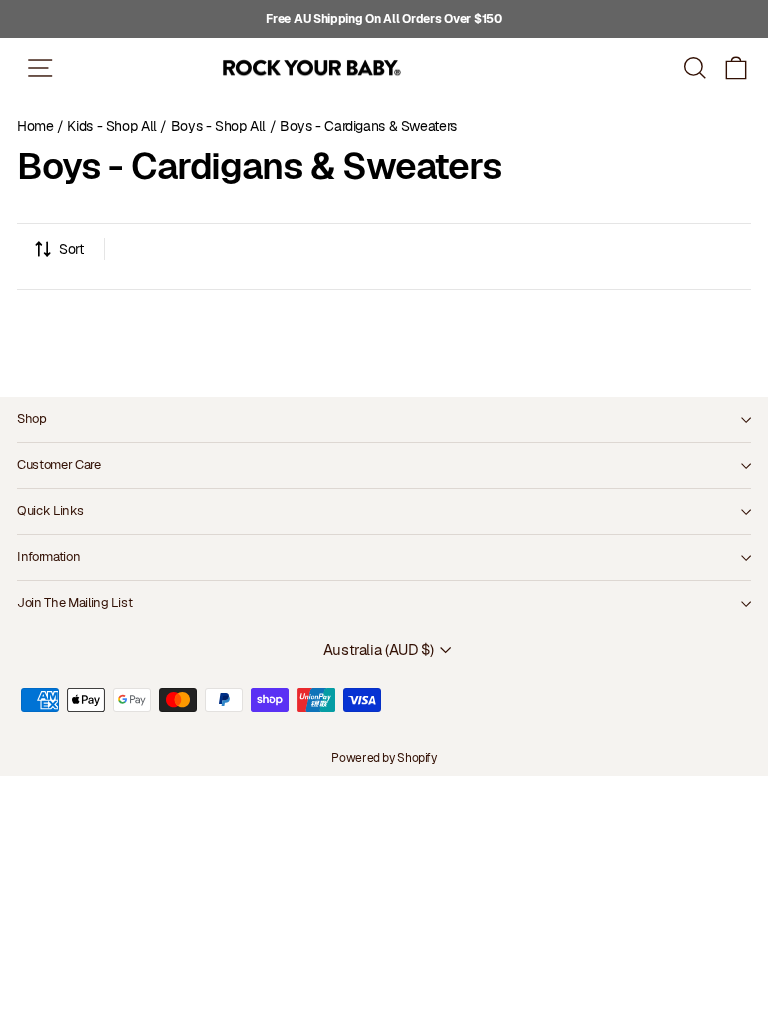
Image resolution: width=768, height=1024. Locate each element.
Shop (32, 418)
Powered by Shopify (383, 758)
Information (48, 556)
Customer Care (59, 464)
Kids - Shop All (111, 126)
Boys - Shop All (218, 126)
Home (35, 126)
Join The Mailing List (74, 602)
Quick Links (50, 510)
